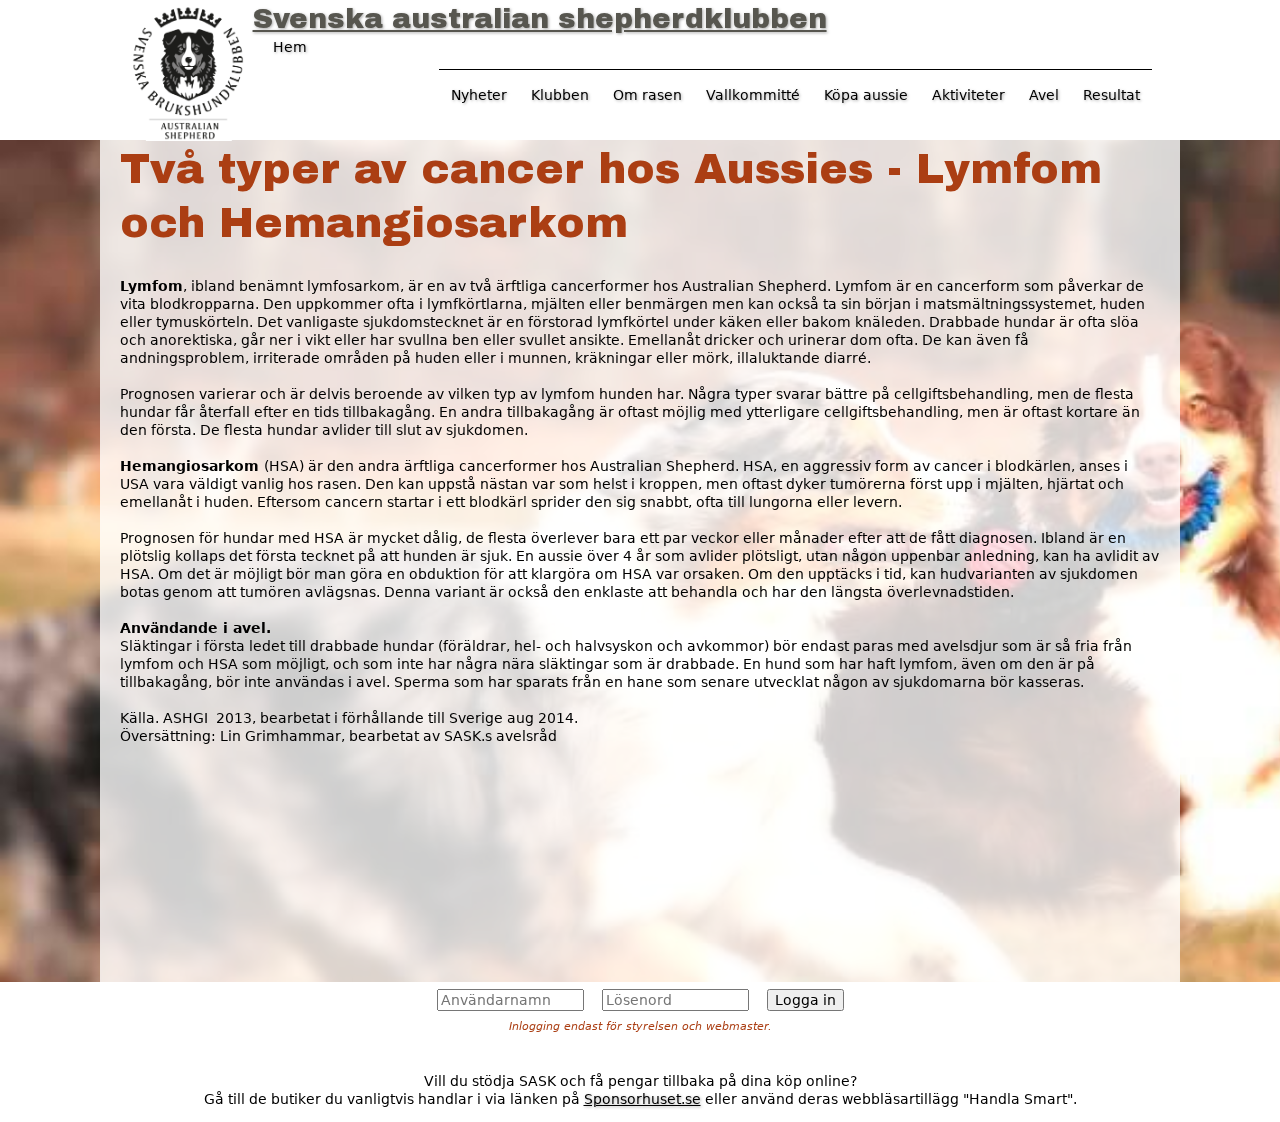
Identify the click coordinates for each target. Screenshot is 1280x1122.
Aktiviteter (968, 95)
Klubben (560, 95)
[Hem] (188, 71)
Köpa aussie (866, 95)
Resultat (1111, 95)
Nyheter (479, 95)
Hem (290, 47)
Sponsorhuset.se (642, 1099)
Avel (1044, 95)
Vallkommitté (753, 95)
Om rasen (647, 95)
